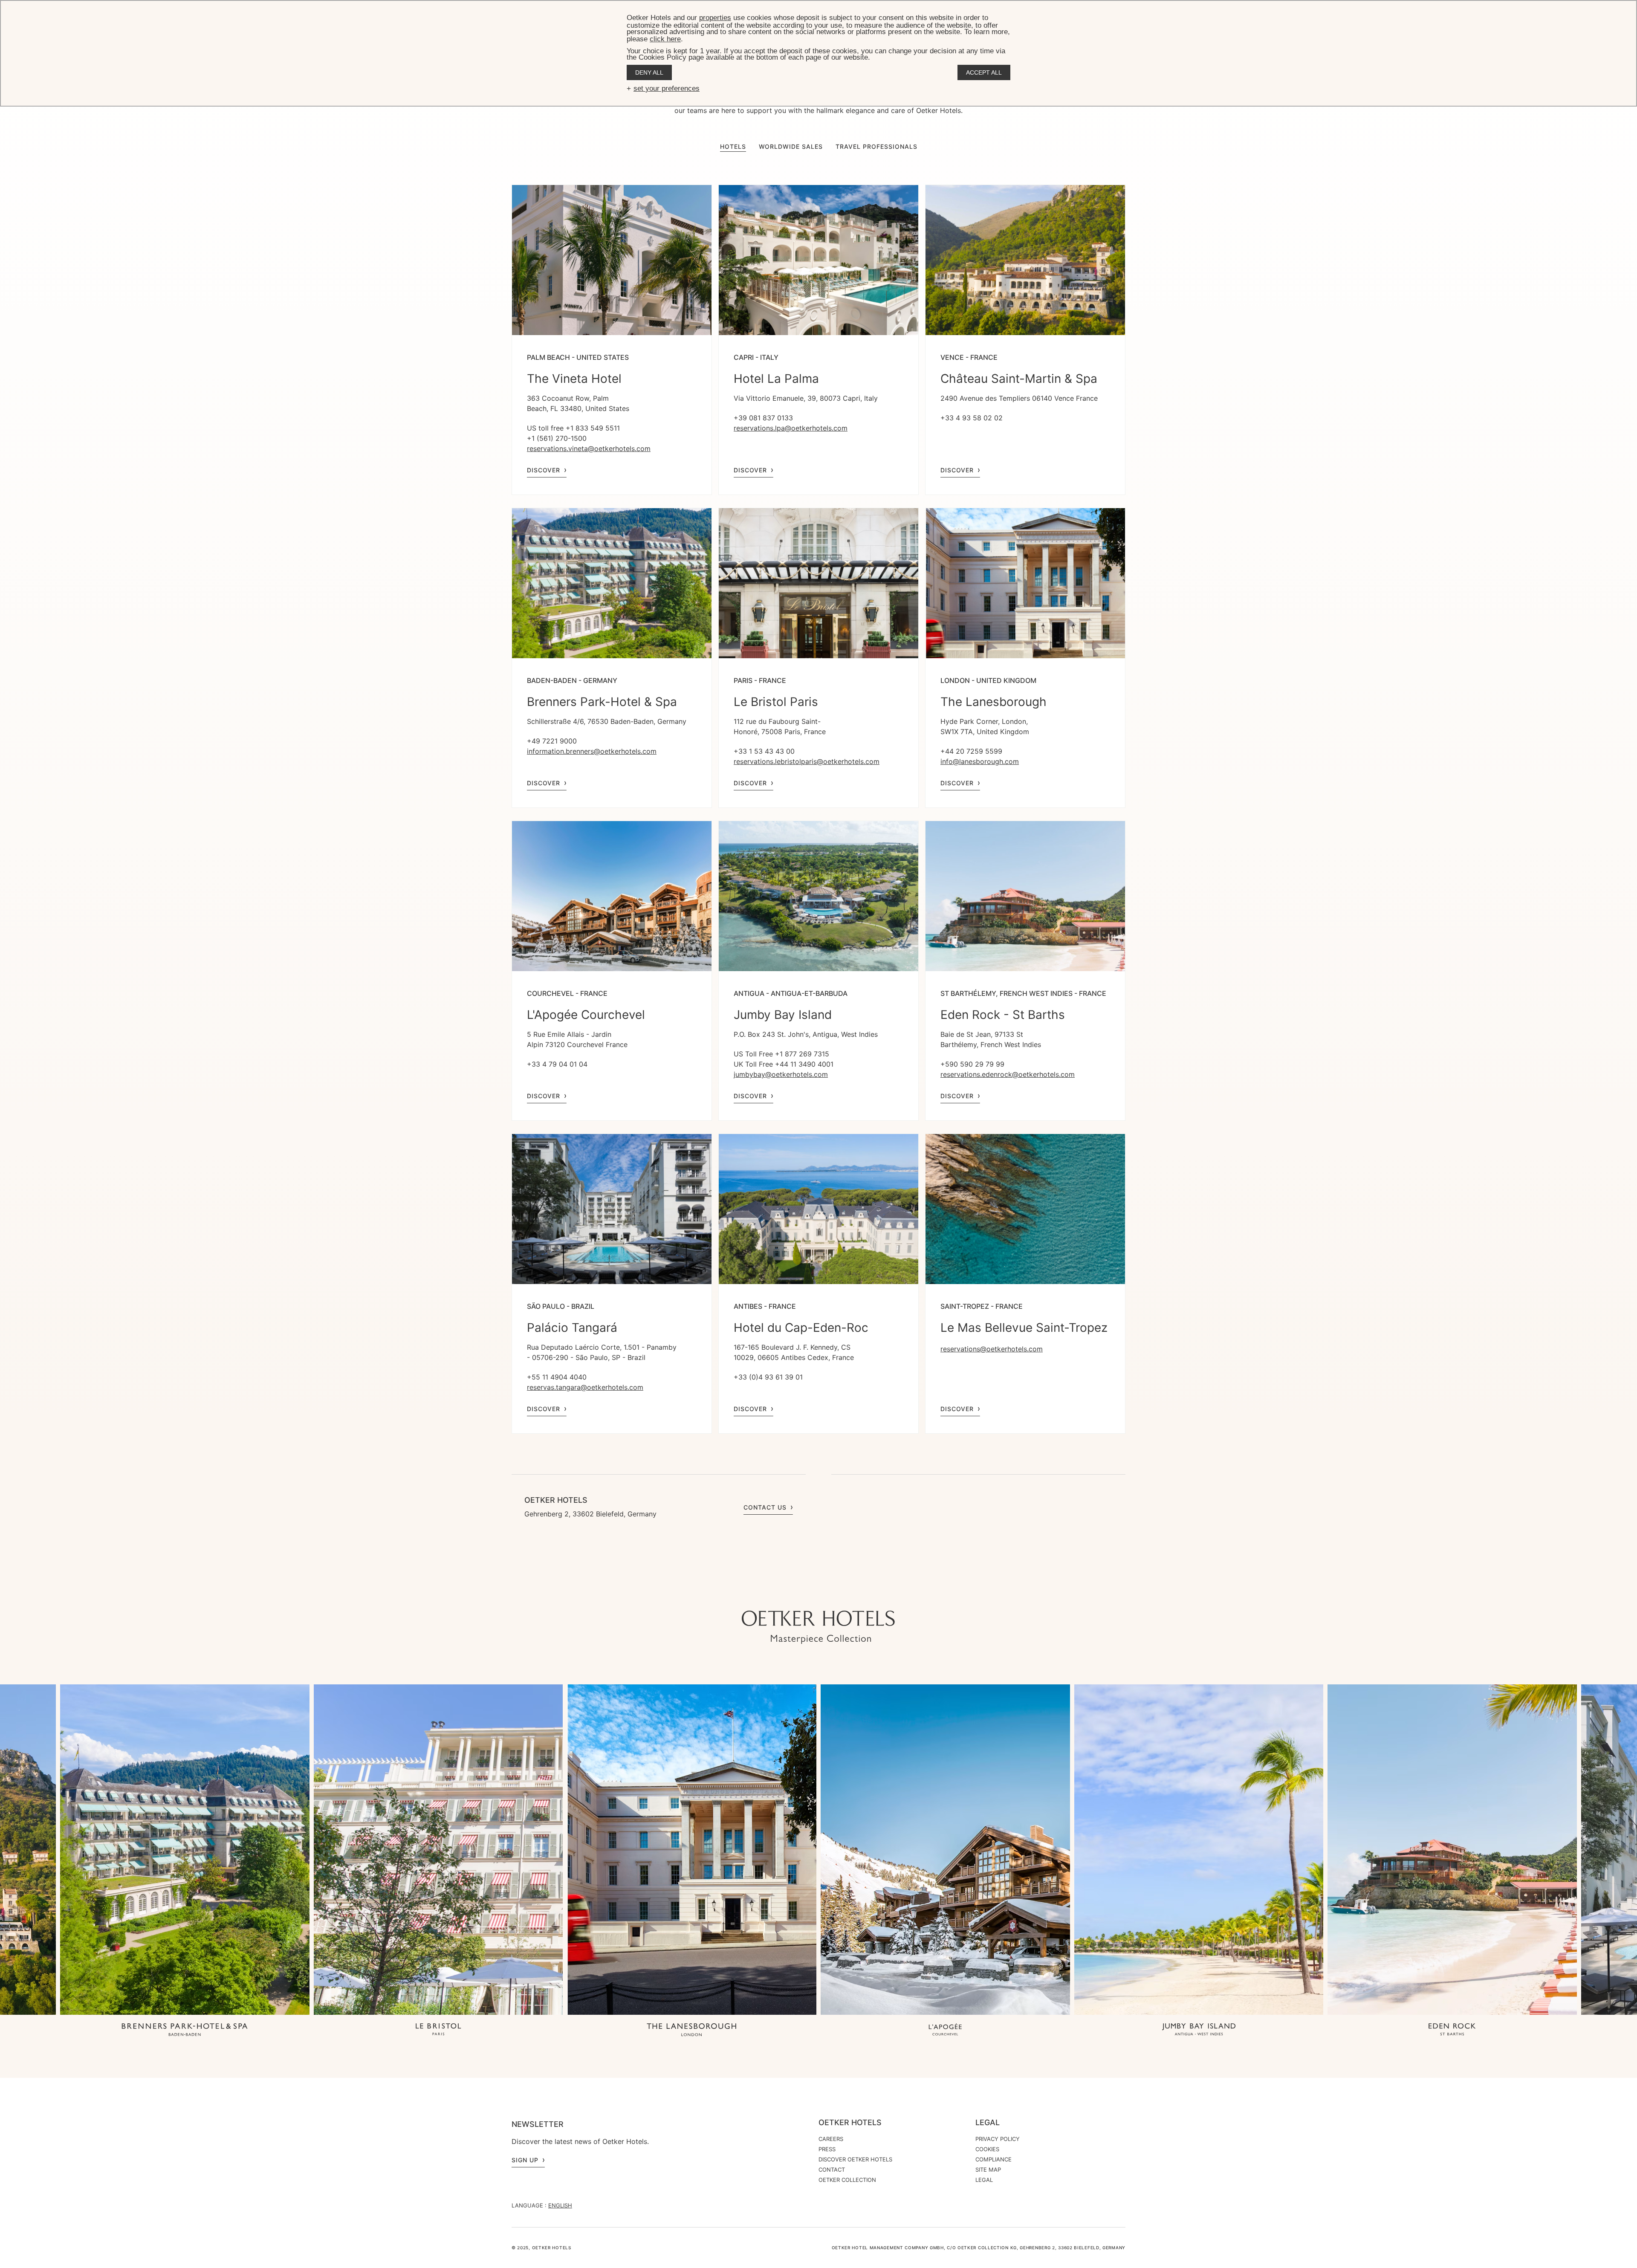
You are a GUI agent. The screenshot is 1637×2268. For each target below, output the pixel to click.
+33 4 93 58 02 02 (972, 418)
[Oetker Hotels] (818, 1627)
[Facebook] (818, 1594)
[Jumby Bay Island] (1199, 2030)
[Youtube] (801, 1594)
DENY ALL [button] (649, 72)
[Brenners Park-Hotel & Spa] (185, 2030)
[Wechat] (853, 1594)
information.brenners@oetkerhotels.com (592, 751)
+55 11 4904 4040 (557, 1377)
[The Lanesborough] (692, 2030)
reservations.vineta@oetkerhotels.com (589, 448)
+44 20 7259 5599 (971, 751)
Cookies (987, 2149)
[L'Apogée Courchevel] (945, 2030)
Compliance (993, 2159)
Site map (988, 2170)
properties (715, 18)
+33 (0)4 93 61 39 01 (768, 1377)
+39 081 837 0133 (763, 418)
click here (665, 39)
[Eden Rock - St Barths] (1452, 2030)
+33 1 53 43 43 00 (764, 751)
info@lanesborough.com (980, 761)
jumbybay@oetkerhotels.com (781, 1074)
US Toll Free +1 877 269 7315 (781, 1054)
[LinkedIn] (836, 1594)
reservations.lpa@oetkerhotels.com (791, 428)
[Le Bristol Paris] (438, 2030)
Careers (831, 2139)
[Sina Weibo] (870, 1594)
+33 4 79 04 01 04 (557, 1064)
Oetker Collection (847, 2180)
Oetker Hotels (850, 2123)
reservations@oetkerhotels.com (992, 1349)
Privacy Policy (998, 2139)
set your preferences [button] (667, 88)
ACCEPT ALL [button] (984, 72)
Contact (832, 2170)
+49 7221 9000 (552, 741)
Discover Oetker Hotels (855, 2159)
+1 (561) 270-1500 (557, 438)
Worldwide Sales (791, 146)
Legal (988, 2123)
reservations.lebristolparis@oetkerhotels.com (807, 761)
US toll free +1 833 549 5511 (573, 428)
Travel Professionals (876, 146)
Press (827, 2149)
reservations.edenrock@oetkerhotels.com (1008, 1074)
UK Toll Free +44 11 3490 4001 (784, 1064)
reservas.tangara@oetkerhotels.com (585, 1387)
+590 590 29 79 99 (972, 1064)
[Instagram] (784, 1594)
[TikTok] (767, 1594)
